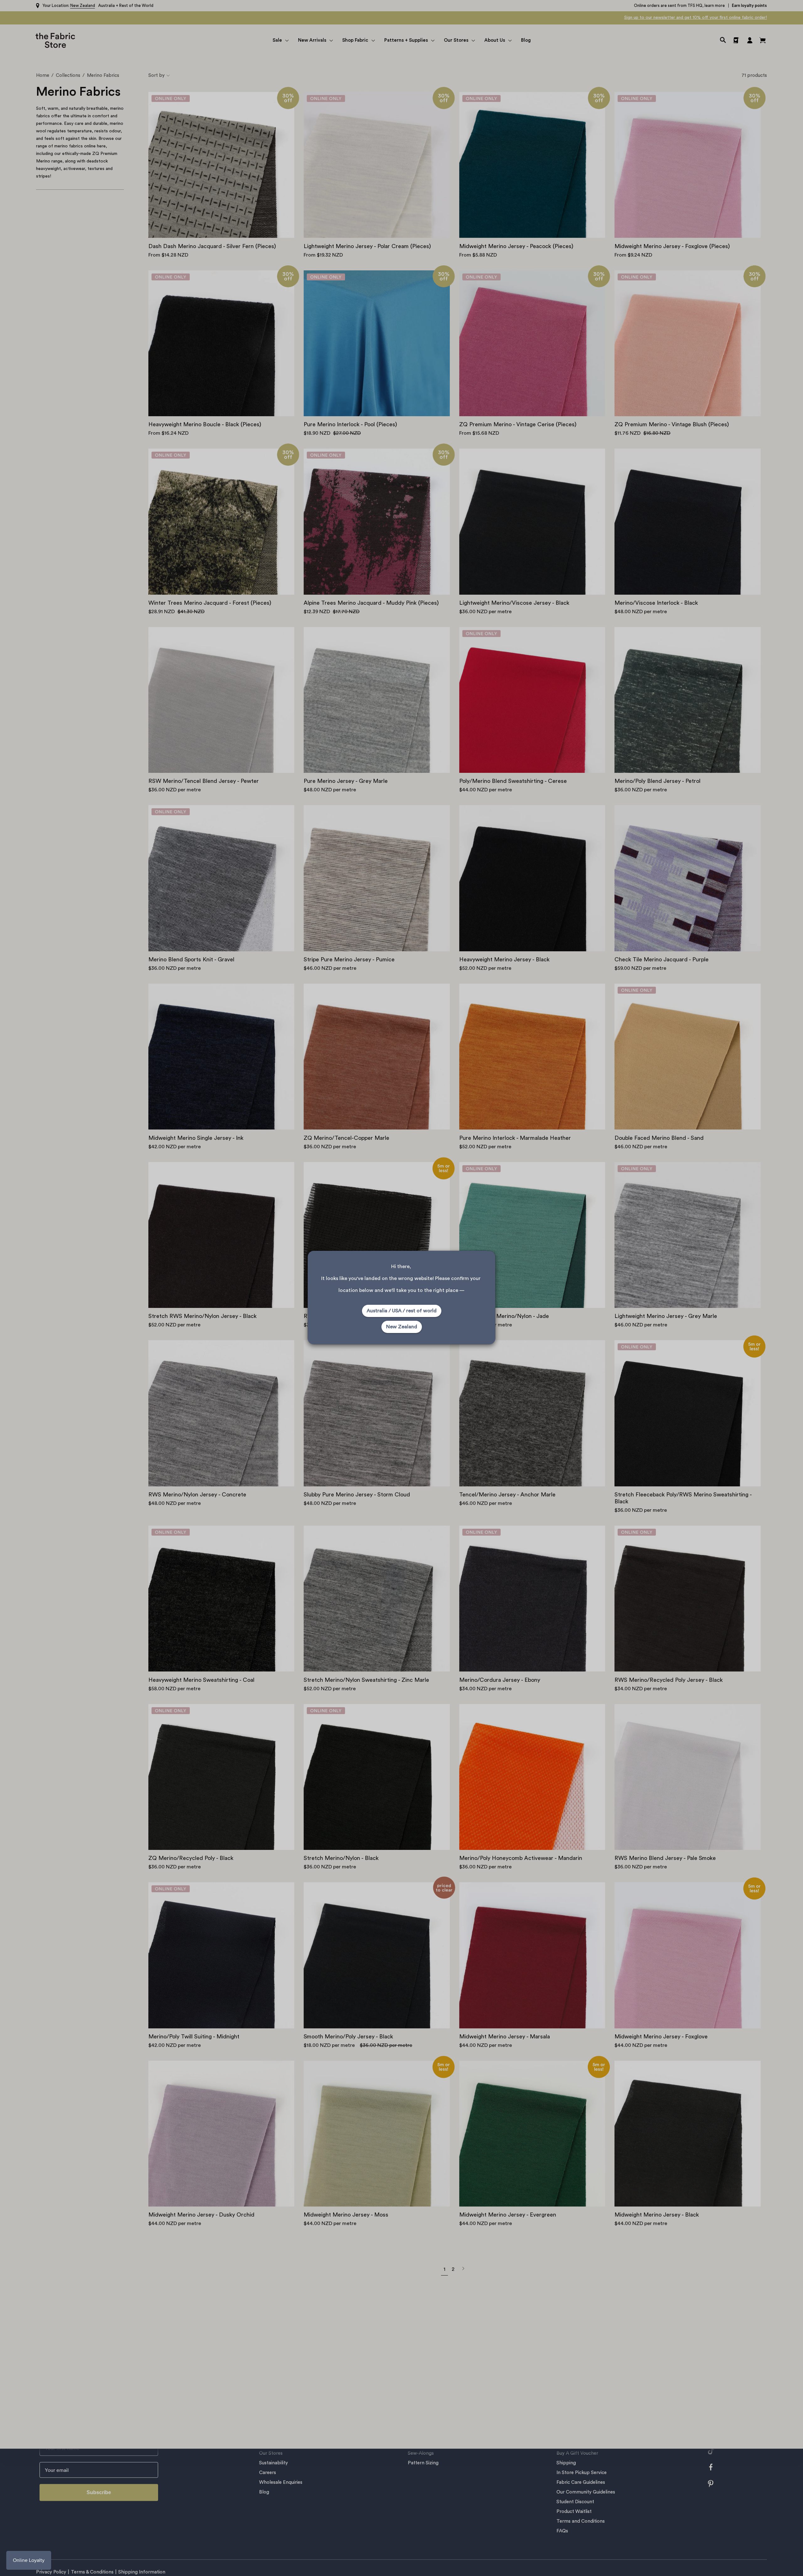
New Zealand (402, 1327)
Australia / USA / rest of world (402, 1311)
